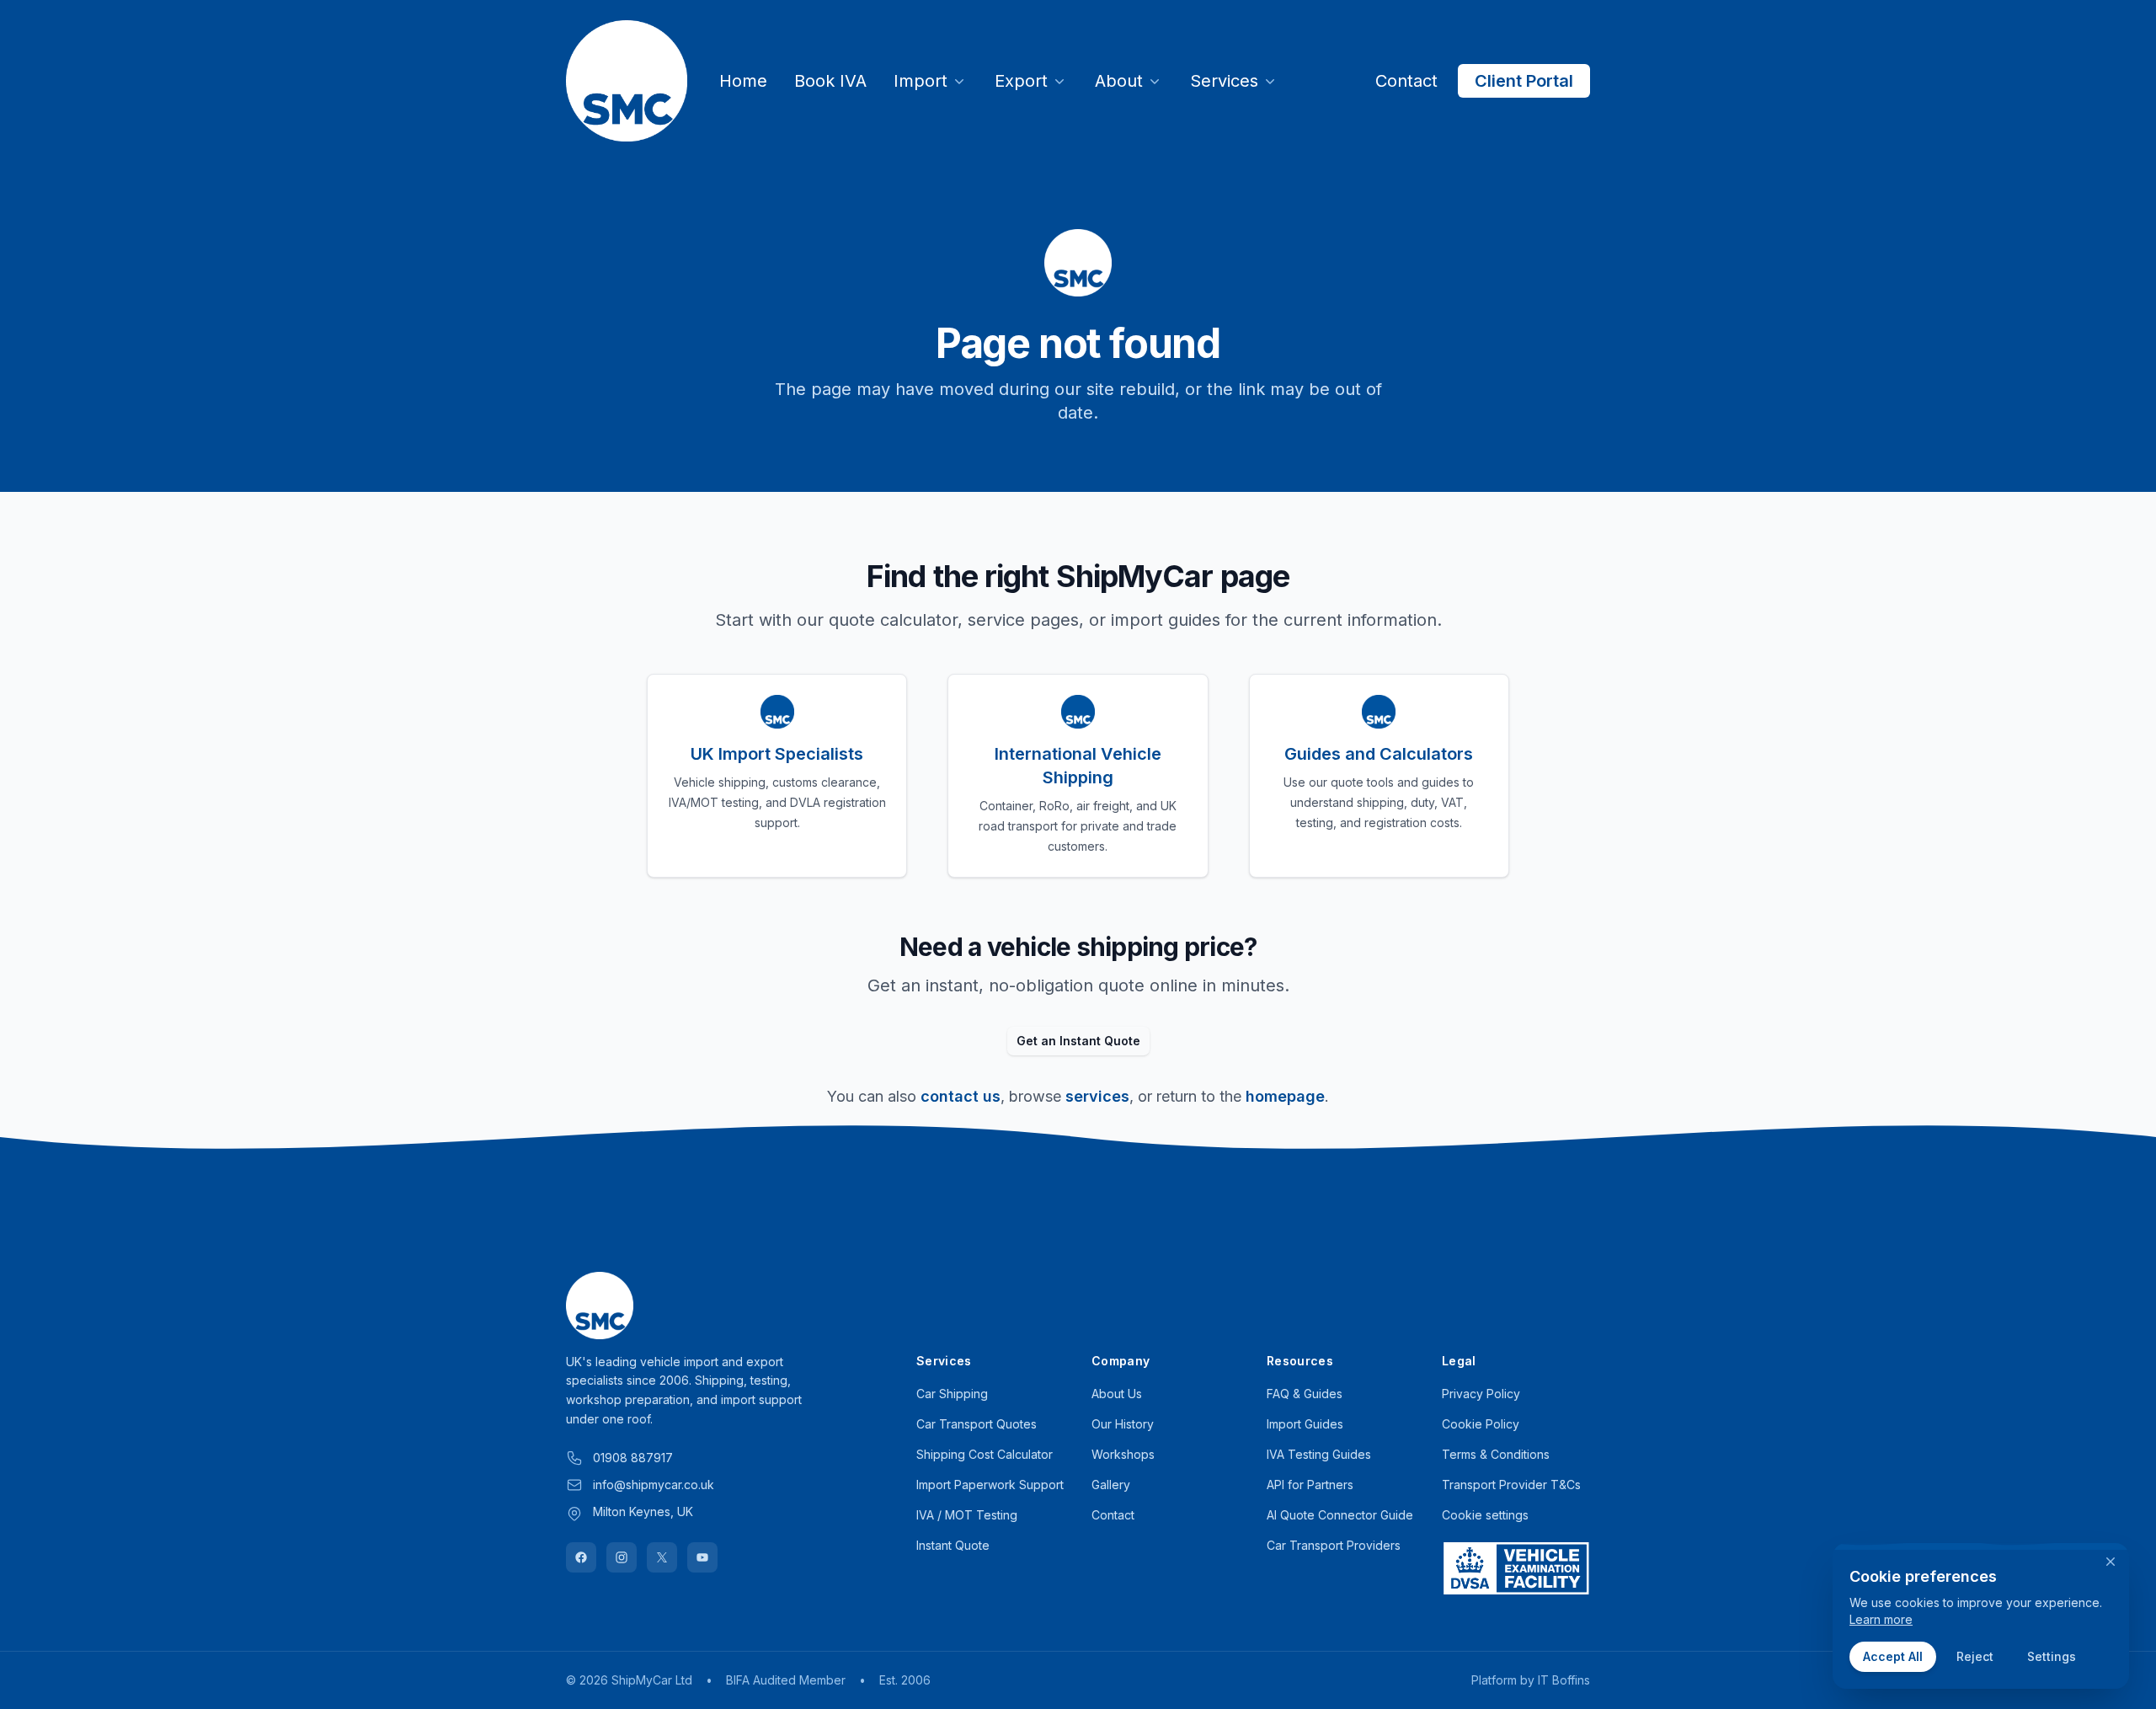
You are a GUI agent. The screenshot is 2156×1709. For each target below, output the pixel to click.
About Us (1117, 1394)
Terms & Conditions (1496, 1454)
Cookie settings (1485, 1515)
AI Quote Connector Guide (1340, 1515)
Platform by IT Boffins (1531, 1680)
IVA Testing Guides (1319, 1454)
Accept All (1893, 1656)
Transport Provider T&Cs (1511, 1485)
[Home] (627, 81)
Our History (1123, 1424)
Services (1224, 81)
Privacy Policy (1481, 1394)
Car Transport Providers (1334, 1545)
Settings (2052, 1656)
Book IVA (830, 81)
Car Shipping (952, 1394)
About (1119, 81)
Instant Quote (953, 1545)
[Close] (2111, 1562)
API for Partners (1310, 1485)
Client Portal (1524, 81)
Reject (1975, 1656)
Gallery (1111, 1485)
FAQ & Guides (1305, 1394)
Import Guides (1305, 1424)
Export (1021, 81)
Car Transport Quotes (977, 1424)
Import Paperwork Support (990, 1485)
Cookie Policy (1481, 1424)
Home (743, 81)
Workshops (1123, 1454)
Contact (1406, 81)
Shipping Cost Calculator (985, 1454)
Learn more (1881, 1619)
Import (921, 81)
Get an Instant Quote (1078, 1041)
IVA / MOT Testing (967, 1515)
